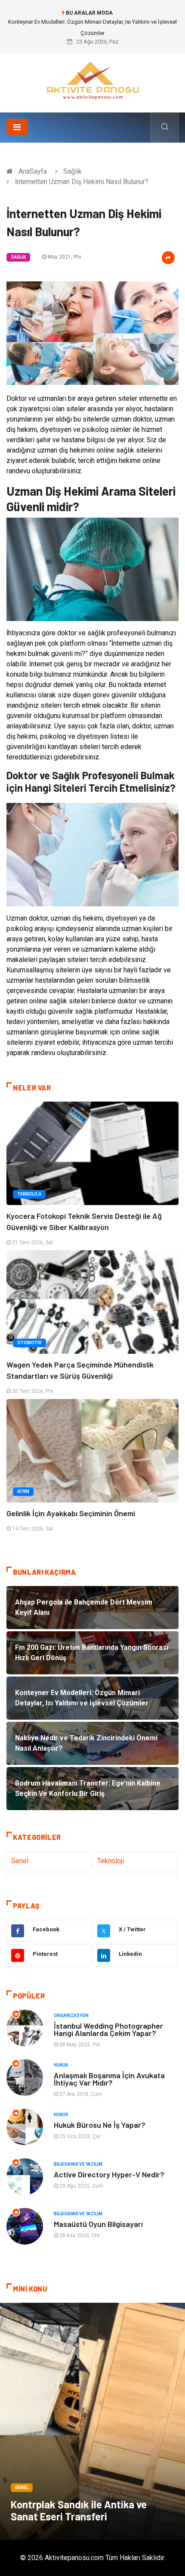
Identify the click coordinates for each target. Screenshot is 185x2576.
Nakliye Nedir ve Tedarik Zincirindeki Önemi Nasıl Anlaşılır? (93, 22)
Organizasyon (71, 2016)
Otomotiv (29, 1343)
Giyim (23, 1491)
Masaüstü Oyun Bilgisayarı (98, 2224)
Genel (20, 1861)
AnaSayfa (33, 171)
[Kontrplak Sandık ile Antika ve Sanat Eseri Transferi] (92, 2421)
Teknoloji (29, 1194)
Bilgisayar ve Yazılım (78, 2164)
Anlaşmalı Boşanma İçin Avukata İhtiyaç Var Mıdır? (109, 2079)
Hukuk (61, 2065)
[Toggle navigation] (17, 127)
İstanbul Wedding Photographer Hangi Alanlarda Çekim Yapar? (108, 2029)
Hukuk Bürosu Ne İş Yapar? (100, 2125)
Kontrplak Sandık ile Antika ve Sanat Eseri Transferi (79, 2510)
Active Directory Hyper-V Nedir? (109, 2174)
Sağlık (72, 171)
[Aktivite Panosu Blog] (92, 80)
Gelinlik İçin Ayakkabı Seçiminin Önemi (71, 1513)
